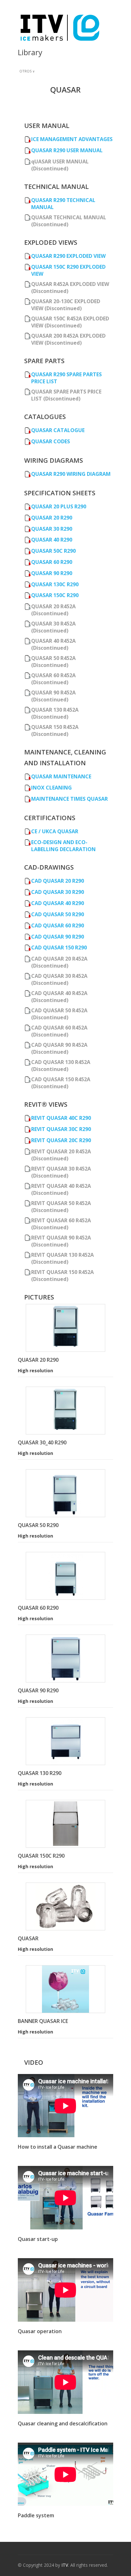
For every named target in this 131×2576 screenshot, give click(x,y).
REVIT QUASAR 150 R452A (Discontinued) (62, 1276)
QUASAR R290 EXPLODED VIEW (68, 256)
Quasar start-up (38, 2239)
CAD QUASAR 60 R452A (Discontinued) (59, 1031)
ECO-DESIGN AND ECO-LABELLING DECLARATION (63, 846)
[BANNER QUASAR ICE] (65, 1989)
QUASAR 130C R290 (55, 584)
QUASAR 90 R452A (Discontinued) (53, 696)
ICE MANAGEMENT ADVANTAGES (72, 139)
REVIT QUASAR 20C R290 (61, 1140)
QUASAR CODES (51, 441)
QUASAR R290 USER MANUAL (67, 150)
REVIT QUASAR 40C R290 (61, 1118)
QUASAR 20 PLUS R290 (59, 506)
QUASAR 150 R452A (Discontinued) (55, 730)
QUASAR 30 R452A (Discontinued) (53, 627)
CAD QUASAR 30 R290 (58, 892)
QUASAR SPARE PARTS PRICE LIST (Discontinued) (66, 395)
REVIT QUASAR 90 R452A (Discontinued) (61, 1241)
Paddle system (36, 2515)
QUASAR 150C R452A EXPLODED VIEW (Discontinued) (70, 322)
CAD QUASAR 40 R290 (58, 903)
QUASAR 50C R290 (53, 551)
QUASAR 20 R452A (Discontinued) (53, 610)
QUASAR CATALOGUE (58, 430)
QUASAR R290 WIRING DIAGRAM (71, 474)
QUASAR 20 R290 (52, 518)
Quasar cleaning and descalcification (63, 2423)
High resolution (35, 1370)
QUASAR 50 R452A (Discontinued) (53, 662)
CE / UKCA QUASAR (55, 831)
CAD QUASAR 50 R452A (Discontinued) (59, 1014)
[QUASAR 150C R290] (65, 1824)
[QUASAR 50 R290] (65, 1493)
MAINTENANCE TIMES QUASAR (69, 799)
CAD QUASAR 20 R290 (58, 881)
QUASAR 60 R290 (52, 562)
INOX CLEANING (52, 788)
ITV (65, 2565)
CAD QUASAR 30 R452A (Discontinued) (59, 979)
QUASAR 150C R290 (55, 595)
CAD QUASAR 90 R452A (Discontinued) (59, 1048)
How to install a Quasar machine (58, 2147)
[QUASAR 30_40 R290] (65, 1411)
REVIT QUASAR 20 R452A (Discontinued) (61, 1155)
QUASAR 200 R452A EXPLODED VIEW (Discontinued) (68, 339)
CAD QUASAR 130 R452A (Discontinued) (61, 1066)
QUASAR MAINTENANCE (61, 776)
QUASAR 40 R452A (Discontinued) (53, 644)
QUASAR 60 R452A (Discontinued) (53, 679)
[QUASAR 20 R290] (65, 1328)
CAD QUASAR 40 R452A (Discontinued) (59, 997)
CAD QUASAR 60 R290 (58, 925)
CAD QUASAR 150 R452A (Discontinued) (61, 1083)
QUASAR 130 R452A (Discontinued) (55, 713)
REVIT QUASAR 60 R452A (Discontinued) (61, 1224)
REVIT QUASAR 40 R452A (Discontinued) (61, 1189)
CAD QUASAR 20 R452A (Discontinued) (59, 962)
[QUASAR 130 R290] (65, 1741)
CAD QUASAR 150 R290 (59, 947)
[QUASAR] (65, 1906)
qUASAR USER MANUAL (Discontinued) (60, 165)
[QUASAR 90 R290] (65, 1659)
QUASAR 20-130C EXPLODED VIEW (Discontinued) (66, 305)
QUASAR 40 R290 (52, 540)
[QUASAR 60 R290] (65, 1576)
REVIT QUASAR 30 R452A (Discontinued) (61, 1172)
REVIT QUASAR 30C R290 (61, 1129)
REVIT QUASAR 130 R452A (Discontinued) (62, 1258)
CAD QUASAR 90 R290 (58, 937)
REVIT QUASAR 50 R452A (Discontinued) (61, 1207)
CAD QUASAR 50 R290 (58, 914)
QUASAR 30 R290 (52, 529)
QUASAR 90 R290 (52, 573)
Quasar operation (40, 2331)
